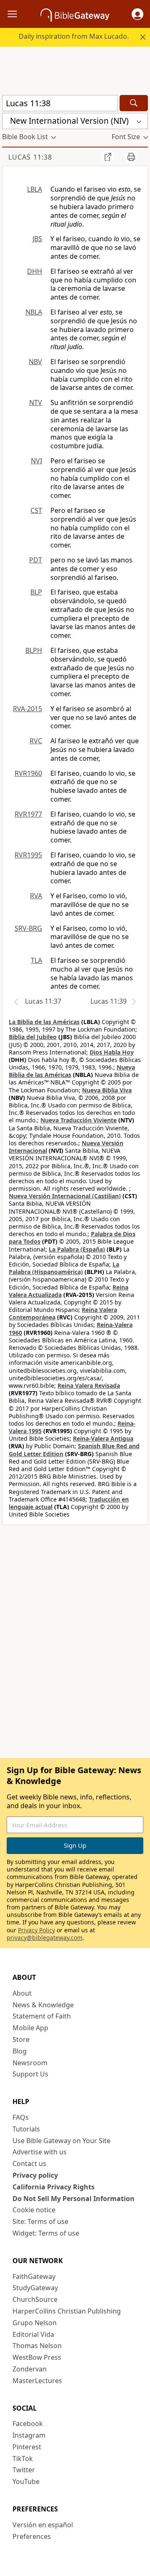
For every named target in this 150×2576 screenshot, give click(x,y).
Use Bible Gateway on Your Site (61, 2141)
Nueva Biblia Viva (107, 1090)
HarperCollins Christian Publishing (67, 2311)
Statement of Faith (42, 2016)
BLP (36, 592)
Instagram (29, 2435)
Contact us (29, 2164)
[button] (137, 14)
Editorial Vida (33, 2334)
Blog (20, 2051)
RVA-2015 (27, 709)
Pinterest (27, 2447)
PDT (36, 560)
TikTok (23, 2459)
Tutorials (26, 2129)
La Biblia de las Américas (44, 1022)
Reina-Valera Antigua (103, 1438)
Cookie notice (34, 2210)
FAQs (21, 2117)
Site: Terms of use (40, 2221)
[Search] (134, 103)
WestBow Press (37, 2357)
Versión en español (43, 2525)
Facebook (28, 2424)
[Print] (131, 157)
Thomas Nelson (37, 2346)
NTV (36, 402)
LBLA (35, 189)
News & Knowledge (43, 2005)
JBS (37, 239)
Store (21, 2039)
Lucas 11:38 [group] (30, 157)
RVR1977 (28, 814)
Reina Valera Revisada (89, 1385)
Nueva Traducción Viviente (79, 1120)
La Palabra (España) (77, 1249)
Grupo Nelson (35, 2323)
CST (36, 510)
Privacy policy (35, 2175)
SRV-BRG (28, 928)
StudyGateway (35, 2288)
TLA (36, 960)
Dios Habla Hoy (112, 1052)
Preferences (32, 2536)
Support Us (30, 2074)
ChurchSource (35, 2299)
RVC (36, 741)
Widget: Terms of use (46, 2233)
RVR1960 (28, 773)
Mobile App (30, 2028)
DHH (35, 271)
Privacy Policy (36, 1930)
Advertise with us (40, 2152)
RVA (36, 896)
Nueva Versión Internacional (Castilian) (65, 1196)
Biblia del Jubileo (33, 1037)
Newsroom (30, 2063)
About (22, 1993)
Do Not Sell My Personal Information (74, 2199)
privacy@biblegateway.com (45, 1938)
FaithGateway (34, 2276)
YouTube (26, 2481)
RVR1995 (28, 855)
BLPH (34, 650)
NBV (35, 362)
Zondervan (30, 2369)
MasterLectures (37, 2381)
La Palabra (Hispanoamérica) (64, 1268)
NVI (36, 461)
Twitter (24, 2470)
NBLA (34, 312)
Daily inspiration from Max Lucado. (74, 36)
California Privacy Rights (54, 2187)
